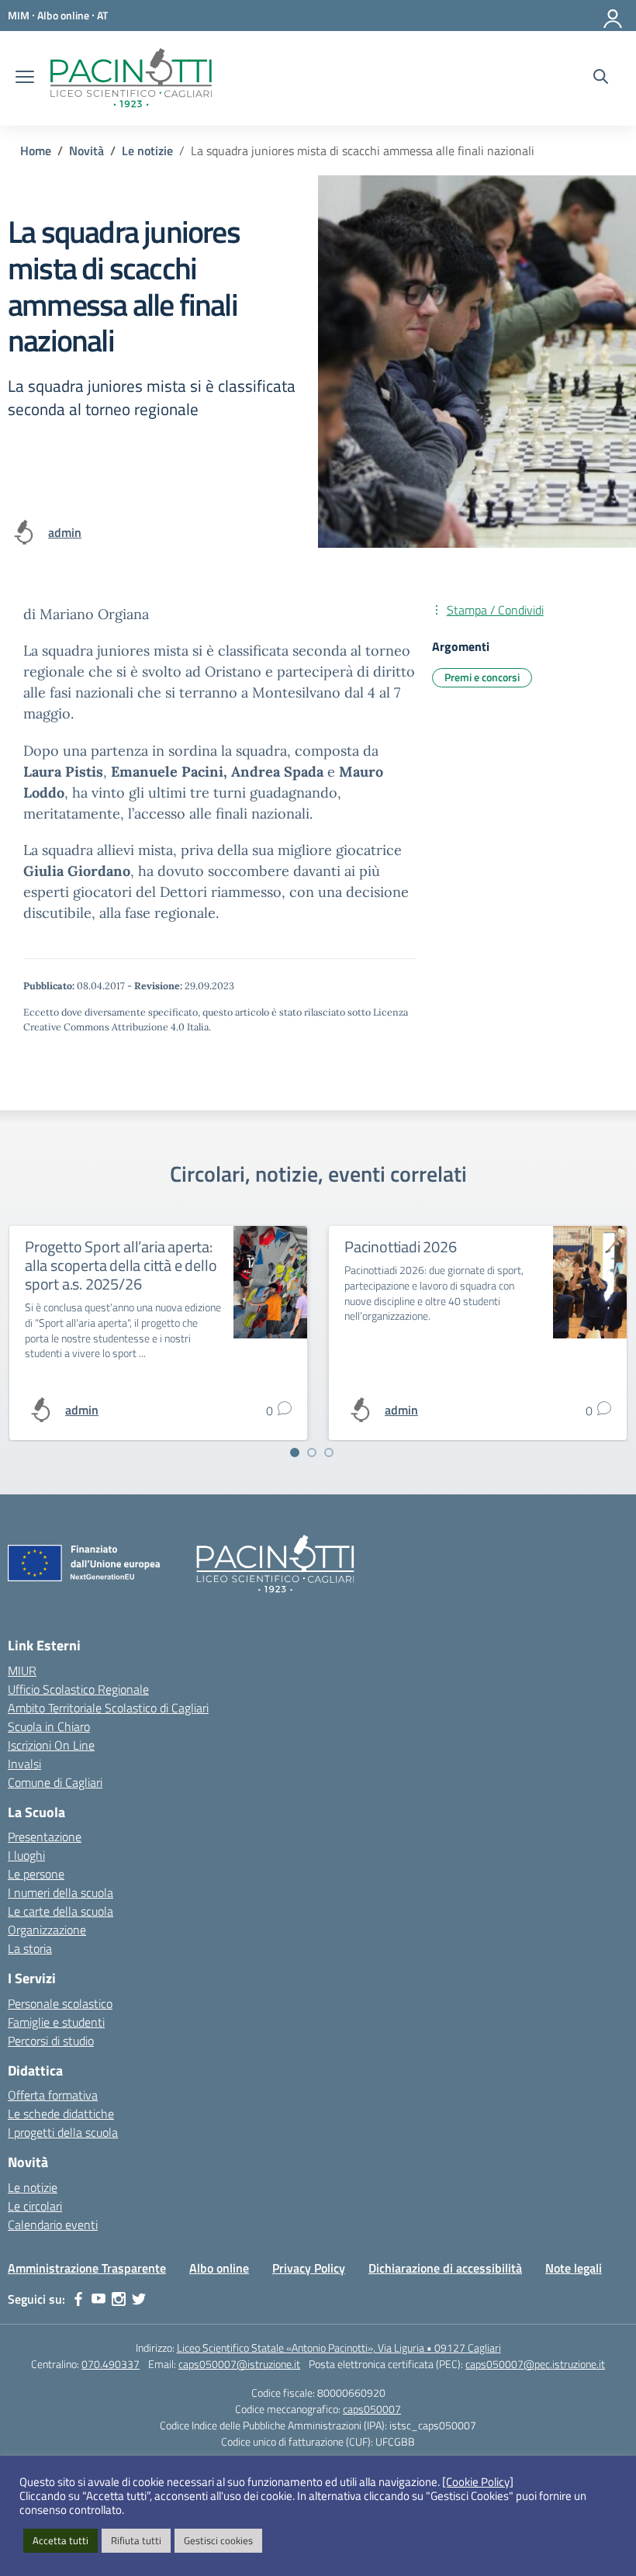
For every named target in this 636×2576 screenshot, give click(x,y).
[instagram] (119, 2299)
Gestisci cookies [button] (218, 2540)
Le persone (36, 1874)
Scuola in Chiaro (49, 1726)
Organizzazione (47, 1930)
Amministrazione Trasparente (87, 2268)
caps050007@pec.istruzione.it (535, 2364)
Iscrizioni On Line (51, 1745)
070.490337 (111, 2364)
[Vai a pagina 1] (295, 1452)
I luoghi (26, 1855)
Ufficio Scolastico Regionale (78, 1689)
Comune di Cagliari (55, 1782)
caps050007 (372, 2409)
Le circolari (35, 2206)
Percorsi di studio (51, 2041)
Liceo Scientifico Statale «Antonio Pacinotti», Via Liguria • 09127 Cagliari (339, 2347)
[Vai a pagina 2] (312, 1452)
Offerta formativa (53, 2095)
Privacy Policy (309, 2268)
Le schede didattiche (61, 2114)
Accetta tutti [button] (60, 2540)
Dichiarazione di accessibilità (445, 2268)
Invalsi (24, 1764)
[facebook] (78, 2299)
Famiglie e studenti (56, 2022)
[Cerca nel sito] (601, 78)
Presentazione (45, 1837)
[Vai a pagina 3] (329, 1452)
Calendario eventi (53, 2225)
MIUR (22, 1671)
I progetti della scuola (63, 2132)
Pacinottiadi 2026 (401, 1246)
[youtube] (99, 2299)
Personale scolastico (60, 2003)
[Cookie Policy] (478, 2482)
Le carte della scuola (60, 1911)
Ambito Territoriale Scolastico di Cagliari (108, 1708)
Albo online (219, 2268)
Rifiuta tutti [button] (136, 2540)
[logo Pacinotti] (131, 78)
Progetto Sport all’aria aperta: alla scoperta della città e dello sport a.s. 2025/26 (121, 1265)
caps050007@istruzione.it (239, 2364)
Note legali (574, 2268)
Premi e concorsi (482, 677)
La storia (30, 1948)
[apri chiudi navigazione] (25, 78)
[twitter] (139, 2299)
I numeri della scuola (60, 1892)
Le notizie (33, 2187)
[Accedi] (614, 16)
